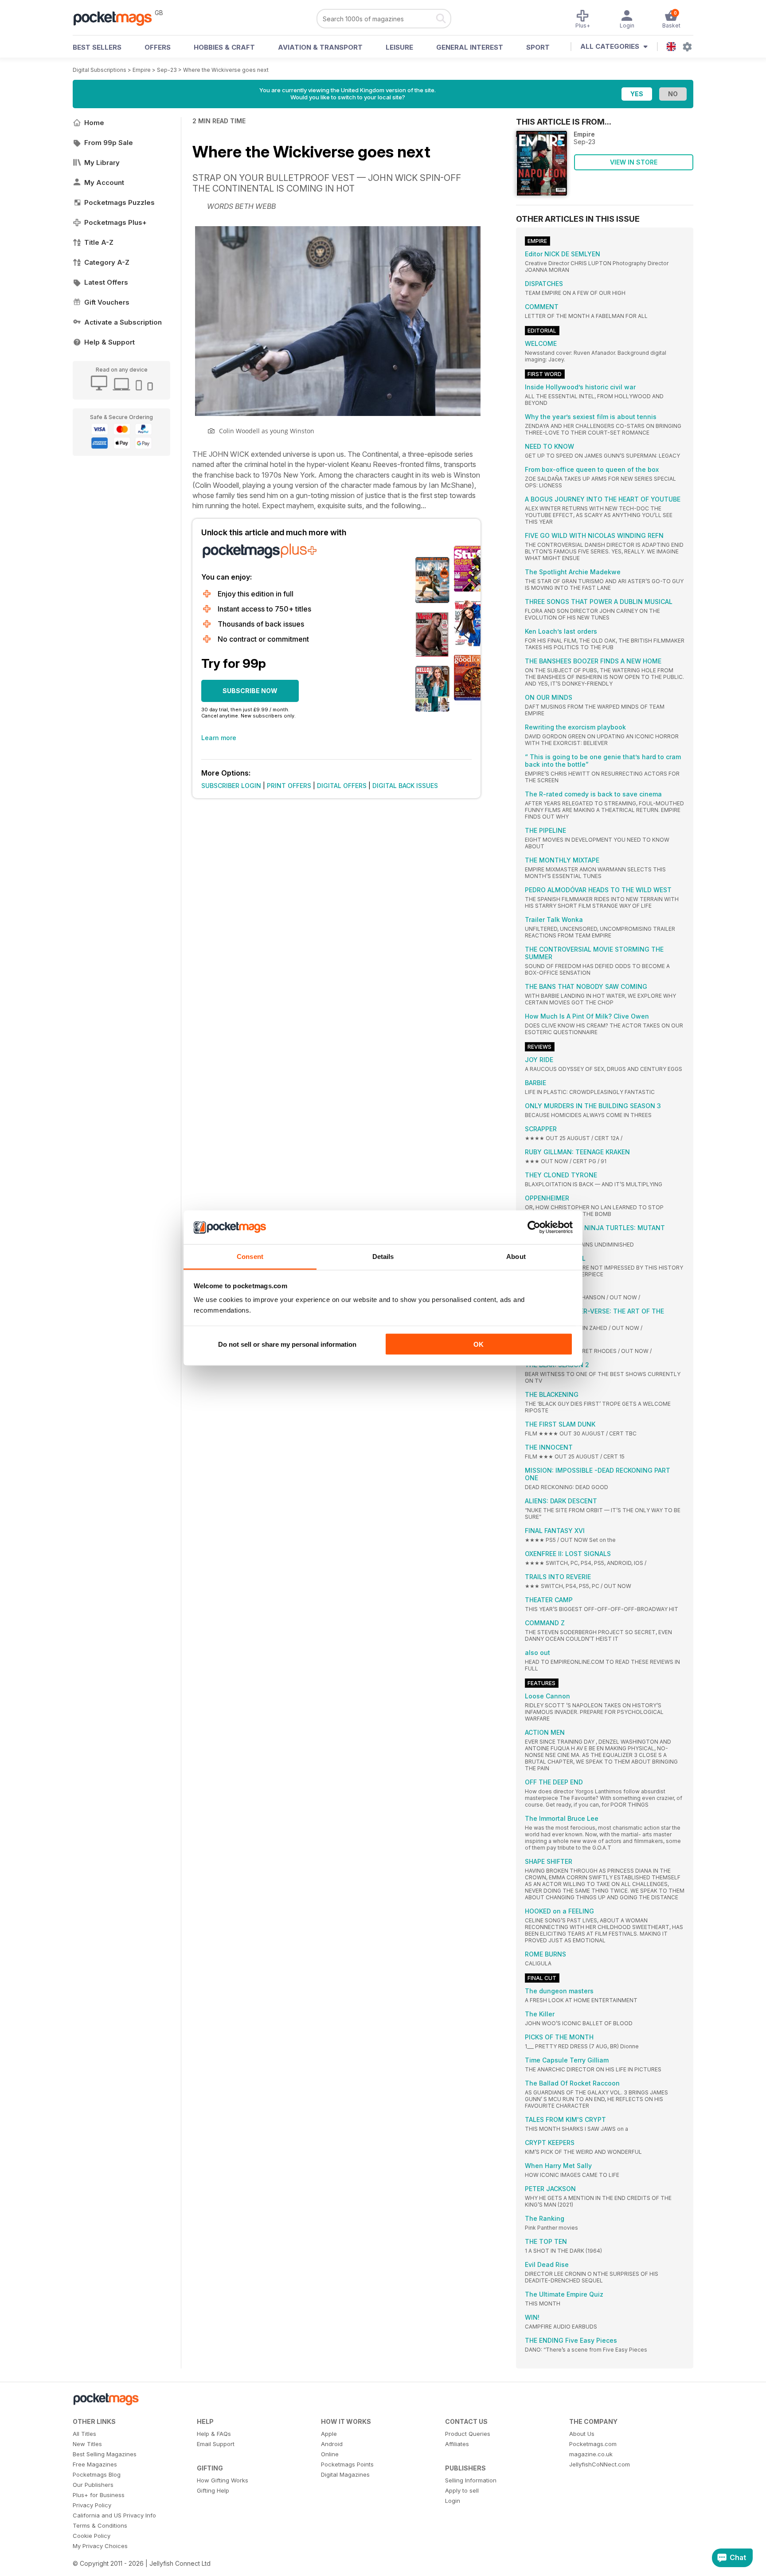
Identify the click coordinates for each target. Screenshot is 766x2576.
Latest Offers (106, 282)
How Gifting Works (223, 2480)
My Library (102, 163)
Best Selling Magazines (105, 2454)
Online (330, 2454)
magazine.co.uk (591, 2454)
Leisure (399, 47)
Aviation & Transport (320, 47)
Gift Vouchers (107, 302)
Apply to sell (462, 2490)
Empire (142, 70)
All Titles (84, 2434)
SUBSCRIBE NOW (250, 691)
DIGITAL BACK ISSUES (405, 786)
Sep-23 (167, 70)
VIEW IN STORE (634, 162)
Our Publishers (93, 2485)
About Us (582, 2434)
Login (453, 2501)
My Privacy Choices (100, 2546)
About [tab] (516, 1257)
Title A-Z (99, 242)
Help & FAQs (214, 2434)
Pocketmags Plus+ (115, 222)
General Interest (470, 47)
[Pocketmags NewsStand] (117, 18)
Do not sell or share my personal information (287, 1344)
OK (479, 1344)
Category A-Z (107, 262)
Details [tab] (383, 1257)
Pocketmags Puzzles (119, 202)
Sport (538, 47)
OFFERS (158, 47)
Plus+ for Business (99, 2495)
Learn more (219, 738)
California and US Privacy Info (114, 2515)
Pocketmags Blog (97, 2474)
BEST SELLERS (97, 47)
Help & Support (109, 342)
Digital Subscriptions (100, 70)
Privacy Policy (92, 2505)
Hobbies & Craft (224, 47)
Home (94, 123)
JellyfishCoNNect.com (600, 2464)
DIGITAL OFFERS (342, 786)
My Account (104, 182)
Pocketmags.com (593, 2444)
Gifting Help (213, 2490)
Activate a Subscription (123, 322)
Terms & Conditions (100, 2525)
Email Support (216, 2444)
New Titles (87, 2444)
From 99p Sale (109, 143)
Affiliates (457, 2444)
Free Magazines (95, 2464)
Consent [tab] (250, 1257)
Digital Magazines (345, 2474)
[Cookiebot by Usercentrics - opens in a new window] (534, 1227)
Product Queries (468, 2434)
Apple (329, 2434)
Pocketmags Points (347, 2464)
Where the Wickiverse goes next (226, 70)
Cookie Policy (92, 2536)
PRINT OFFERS (289, 786)
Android (332, 2444)
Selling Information (471, 2480)
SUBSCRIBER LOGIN (231, 786)
